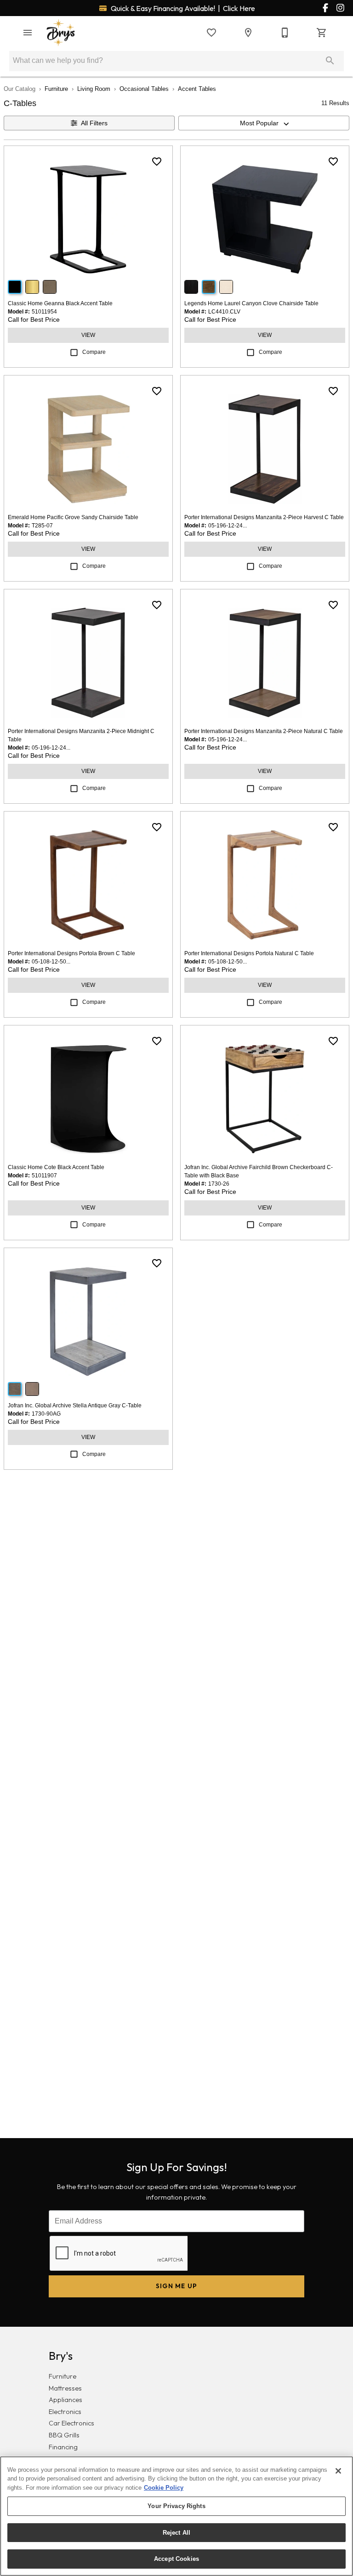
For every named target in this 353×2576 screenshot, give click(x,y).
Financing (63, 2447)
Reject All (176, 2533)
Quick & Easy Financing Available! (182, 8)
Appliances (65, 2400)
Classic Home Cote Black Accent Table (56, 1167)
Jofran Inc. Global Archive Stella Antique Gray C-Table (75, 1406)
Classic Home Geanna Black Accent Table (60, 303)
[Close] (338, 2471)
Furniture (56, 89)
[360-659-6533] (285, 33)
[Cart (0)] (322, 33)
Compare (94, 352)
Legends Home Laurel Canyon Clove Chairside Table (251, 303)
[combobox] (264, 123)
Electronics (65, 2412)
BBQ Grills (64, 2435)
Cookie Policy (164, 2488)
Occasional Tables (144, 89)
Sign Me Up (177, 2286)
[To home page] (61, 33)
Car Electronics (71, 2423)
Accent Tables (197, 89)
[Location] (248, 33)
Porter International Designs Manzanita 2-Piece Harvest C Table (264, 517)
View (88, 335)
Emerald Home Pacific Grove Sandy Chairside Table (73, 517)
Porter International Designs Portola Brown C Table (71, 953)
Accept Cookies (176, 2559)
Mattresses (65, 2388)
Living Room (94, 89)
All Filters (94, 123)
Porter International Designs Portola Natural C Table (249, 953)
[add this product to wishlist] (157, 162)
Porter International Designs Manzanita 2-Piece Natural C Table (264, 731)
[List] (211, 33)
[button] (28, 33)
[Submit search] (330, 61)
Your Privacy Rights (176, 2506)
